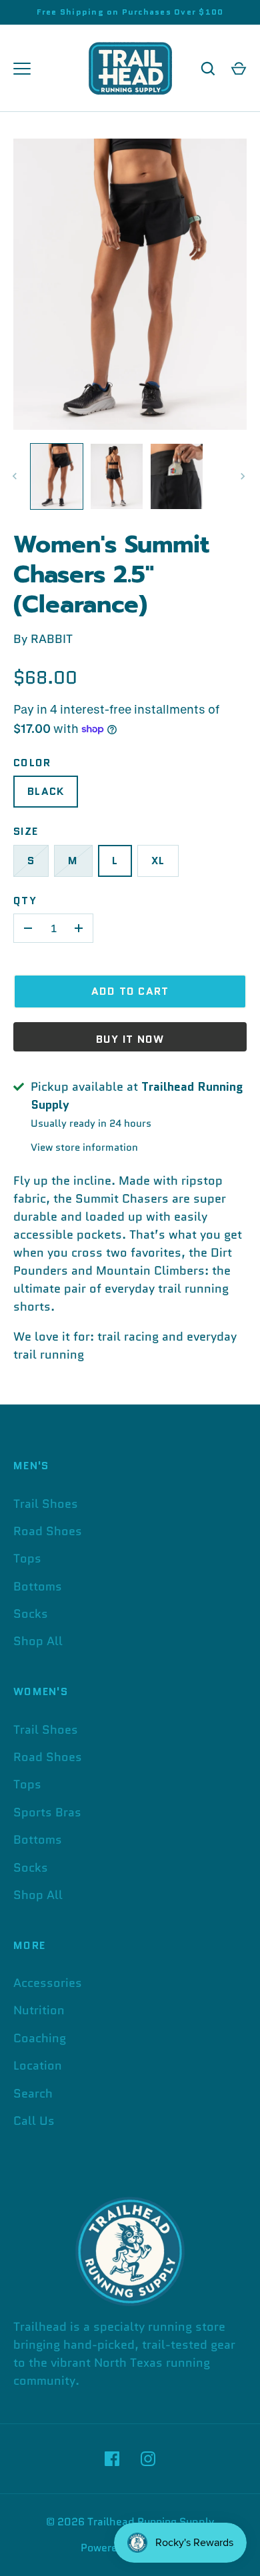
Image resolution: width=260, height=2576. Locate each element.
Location (38, 2066)
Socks (31, 1614)
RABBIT (52, 639)
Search (33, 2094)
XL (158, 861)
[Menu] (22, 69)
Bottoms (38, 1587)
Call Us (34, 2121)
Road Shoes (48, 1531)
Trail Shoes (46, 1504)
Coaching (40, 2038)
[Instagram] (148, 2459)
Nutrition (39, 2010)
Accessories (48, 1983)
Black (46, 791)
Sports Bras (47, 1812)
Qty (25, 901)
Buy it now (130, 1039)
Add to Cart (130, 991)
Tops (27, 1559)
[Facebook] (112, 2459)
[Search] (208, 69)
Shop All (38, 1641)
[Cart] (239, 69)
